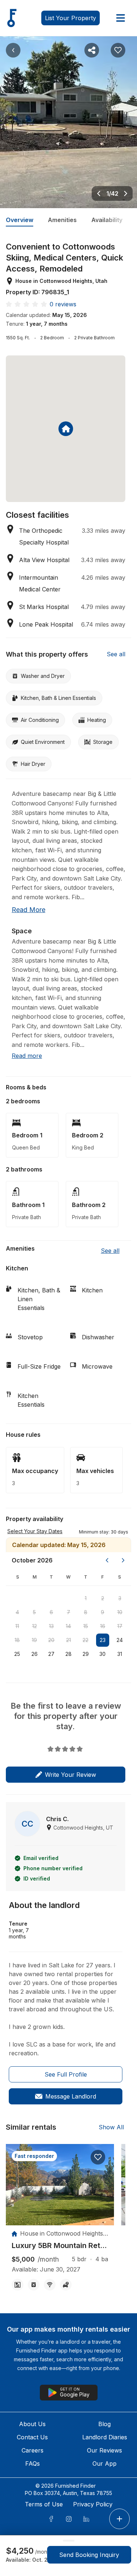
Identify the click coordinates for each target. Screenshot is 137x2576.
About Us (32, 2424)
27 (51, 1654)
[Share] (92, 50)
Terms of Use (44, 2504)
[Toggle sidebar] (121, 18)
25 (17, 1654)
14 (68, 1626)
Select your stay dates (35, 1531)
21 (68, 1640)
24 (120, 1640)
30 (102, 1654)
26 (35, 1654)
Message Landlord (71, 2096)
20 (51, 1640)
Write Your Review (71, 1775)
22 (85, 1640)
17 (120, 1626)
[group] (60, 2246)
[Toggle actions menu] (119, 2519)
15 (86, 1626)
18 (17, 1640)
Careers (33, 2450)
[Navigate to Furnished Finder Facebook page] (51, 2519)
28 (68, 1654)
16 (103, 1626)
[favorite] (98, 2157)
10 (120, 1612)
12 (35, 1626)
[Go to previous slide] (99, 193)
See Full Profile (66, 2074)
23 (103, 1640)
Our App (104, 2464)
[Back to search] (13, 50)
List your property (71, 18)
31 (120, 1654)
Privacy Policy (93, 2504)
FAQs (33, 2464)
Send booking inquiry (89, 2555)
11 (17, 1626)
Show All (111, 2127)
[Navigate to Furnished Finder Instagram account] (69, 2519)
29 (86, 1654)
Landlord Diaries (105, 2437)
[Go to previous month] (107, 1560)
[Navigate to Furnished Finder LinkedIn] (86, 2519)
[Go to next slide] (126, 193)
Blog (104, 2424)
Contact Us (32, 2437)
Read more (28, 910)
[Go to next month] (123, 1560)
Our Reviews (104, 2450)
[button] (104, 1531)
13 (51, 1626)
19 (34, 1640)
